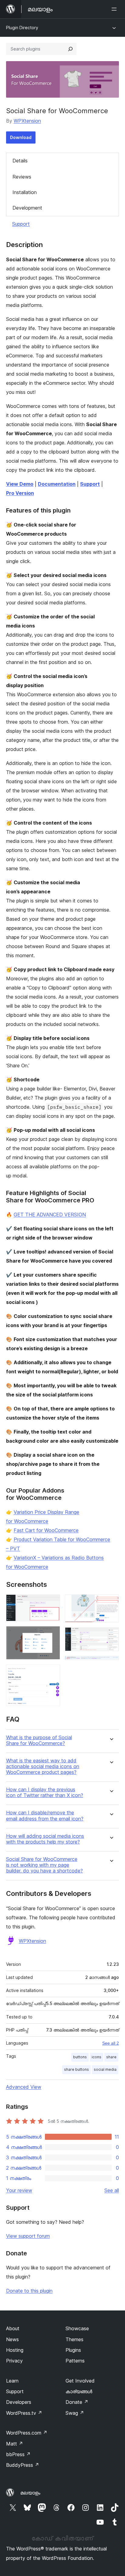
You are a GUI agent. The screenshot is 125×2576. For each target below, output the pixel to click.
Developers (19, 2402)
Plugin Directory (22, 28)
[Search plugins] (70, 49)
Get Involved (80, 2381)
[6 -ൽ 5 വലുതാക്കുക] (111, 1636)
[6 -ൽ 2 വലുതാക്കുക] (52, 1634)
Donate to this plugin (29, 2291)
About (13, 2328)
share (111, 2057)
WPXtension (27, 121)
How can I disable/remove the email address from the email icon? (45, 1816)
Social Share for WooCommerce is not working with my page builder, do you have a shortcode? (44, 1865)
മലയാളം (30, 2493)
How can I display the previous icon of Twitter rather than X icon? (45, 1792)
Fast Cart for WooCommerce (46, 1530)
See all (112, 2190)
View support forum (28, 2236)
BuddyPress (23, 2465)
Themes (74, 2339)
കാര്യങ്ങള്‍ (79, 2391)
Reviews (22, 177)
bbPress (18, 2454)
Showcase (77, 2328)
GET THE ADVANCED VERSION (50, 1215)
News (12, 2339)
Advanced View (24, 2087)
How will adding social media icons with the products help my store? (45, 1839)
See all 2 (111, 2043)
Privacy (14, 2361)
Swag (75, 2413)
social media (105, 2069)
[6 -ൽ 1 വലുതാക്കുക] (52, 1603)
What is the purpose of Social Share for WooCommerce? (39, 1740)
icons (96, 2057)
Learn (12, 2381)
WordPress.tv (24, 2413)
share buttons (76, 2069)
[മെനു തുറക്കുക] (115, 9)
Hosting (15, 2350)
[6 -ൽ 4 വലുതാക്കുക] (111, 1603)
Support (21, 224)
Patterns (75, 2361)
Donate (77, 2402)
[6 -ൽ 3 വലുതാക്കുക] (52, 1673)
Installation (25, 192)
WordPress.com (27, 2433)
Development (27, 208)
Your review (19, 2190)
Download (21, 137)
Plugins (73, 2350)
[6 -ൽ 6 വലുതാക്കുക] (111, 1664)
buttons (80, 2057)
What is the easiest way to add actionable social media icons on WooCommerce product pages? (43, 1766)
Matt (15, 2444)
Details (20, 161)
